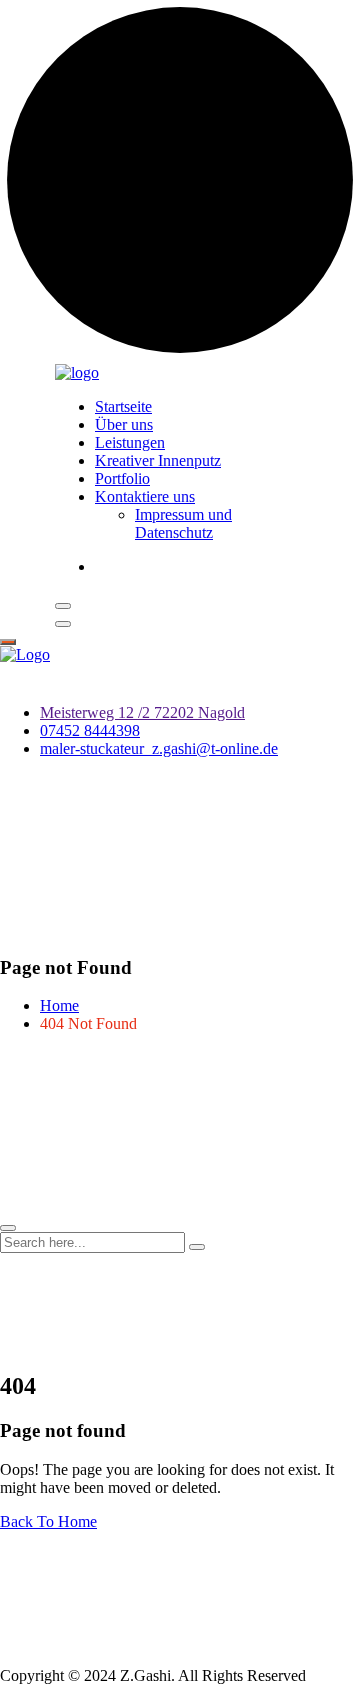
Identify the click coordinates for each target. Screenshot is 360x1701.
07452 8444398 (90, 730)
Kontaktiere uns (145, 496)
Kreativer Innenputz (158, 460)
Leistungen (130, 442)
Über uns (124, 424)
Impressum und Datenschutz (183, 523)
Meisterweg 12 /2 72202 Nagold (142, 712)
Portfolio (122, 478)
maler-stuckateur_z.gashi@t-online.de (159, 748)
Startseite (123, 406)
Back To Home (48, 1521)
